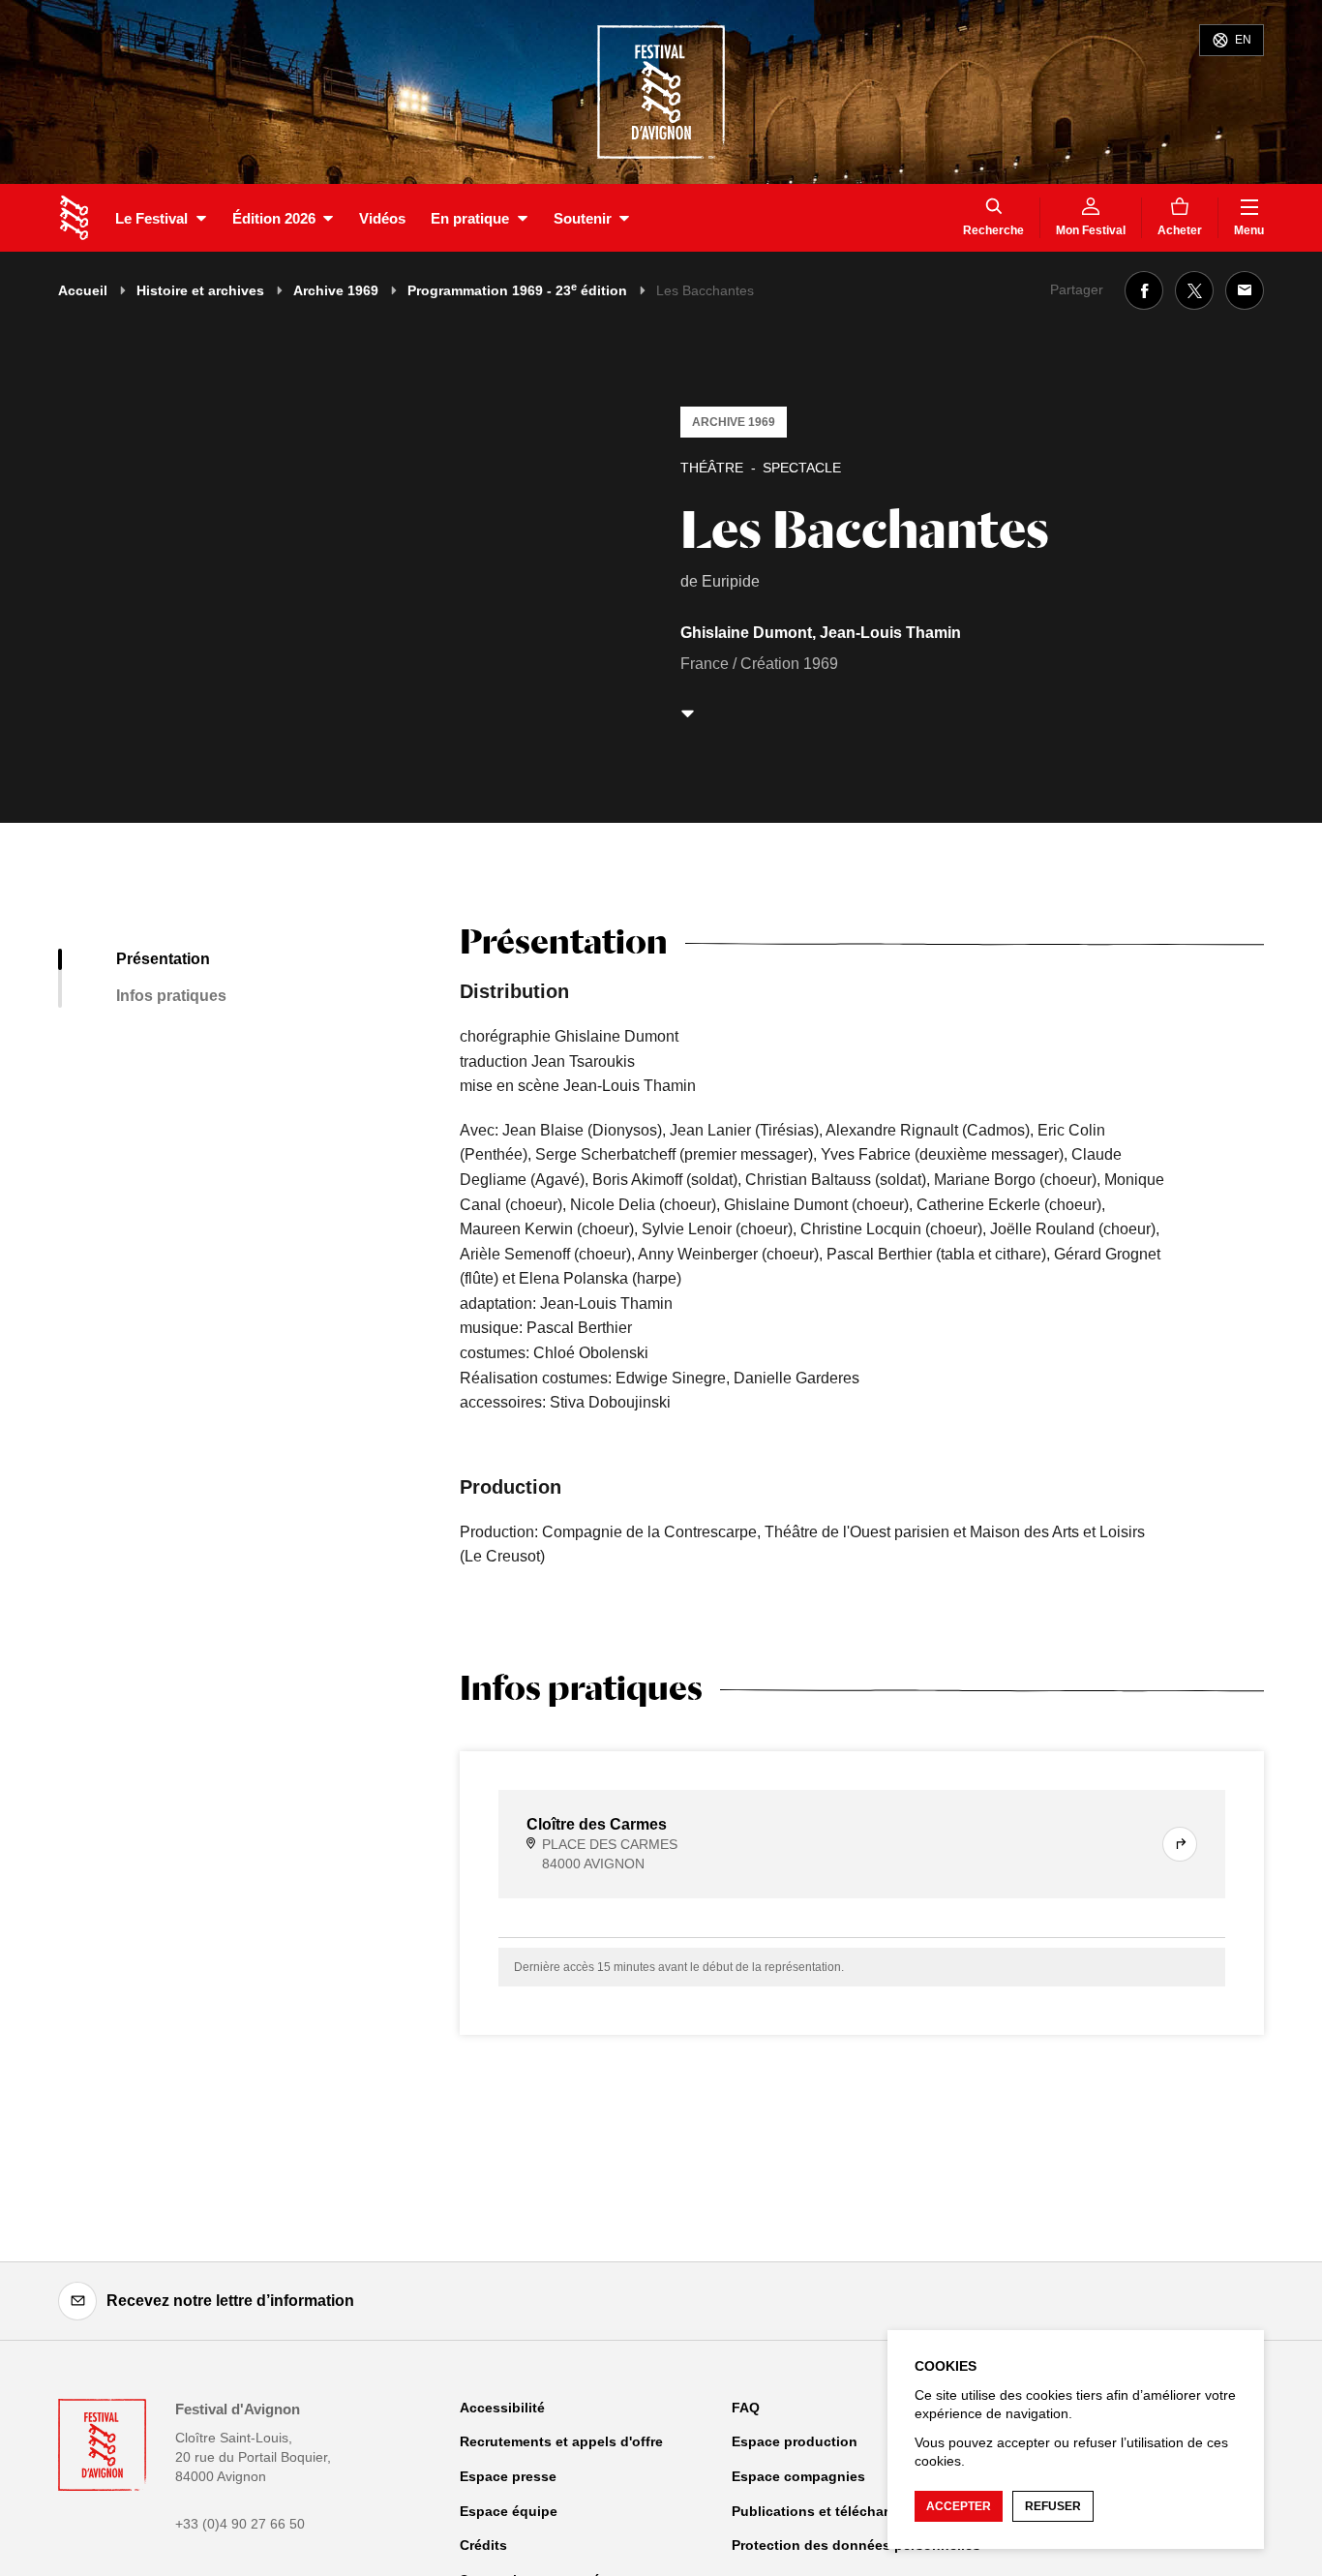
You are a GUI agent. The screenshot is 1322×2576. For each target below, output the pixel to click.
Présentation (163, 959)
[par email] (1245, 290)
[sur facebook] (1144, 290)
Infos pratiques (171, 996)
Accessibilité (502, 2408)
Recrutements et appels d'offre (561, 2441)
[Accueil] (74, 218)
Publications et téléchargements (839, 2511)
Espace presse (508, 2476)
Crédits (483, 2545)
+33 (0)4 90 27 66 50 (240, 2524)
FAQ (746, 2408)
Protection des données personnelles (856, 2545)
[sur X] (1194, 290)
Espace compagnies (798, 2476)
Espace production (795, 2441)
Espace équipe (509, 2511)
